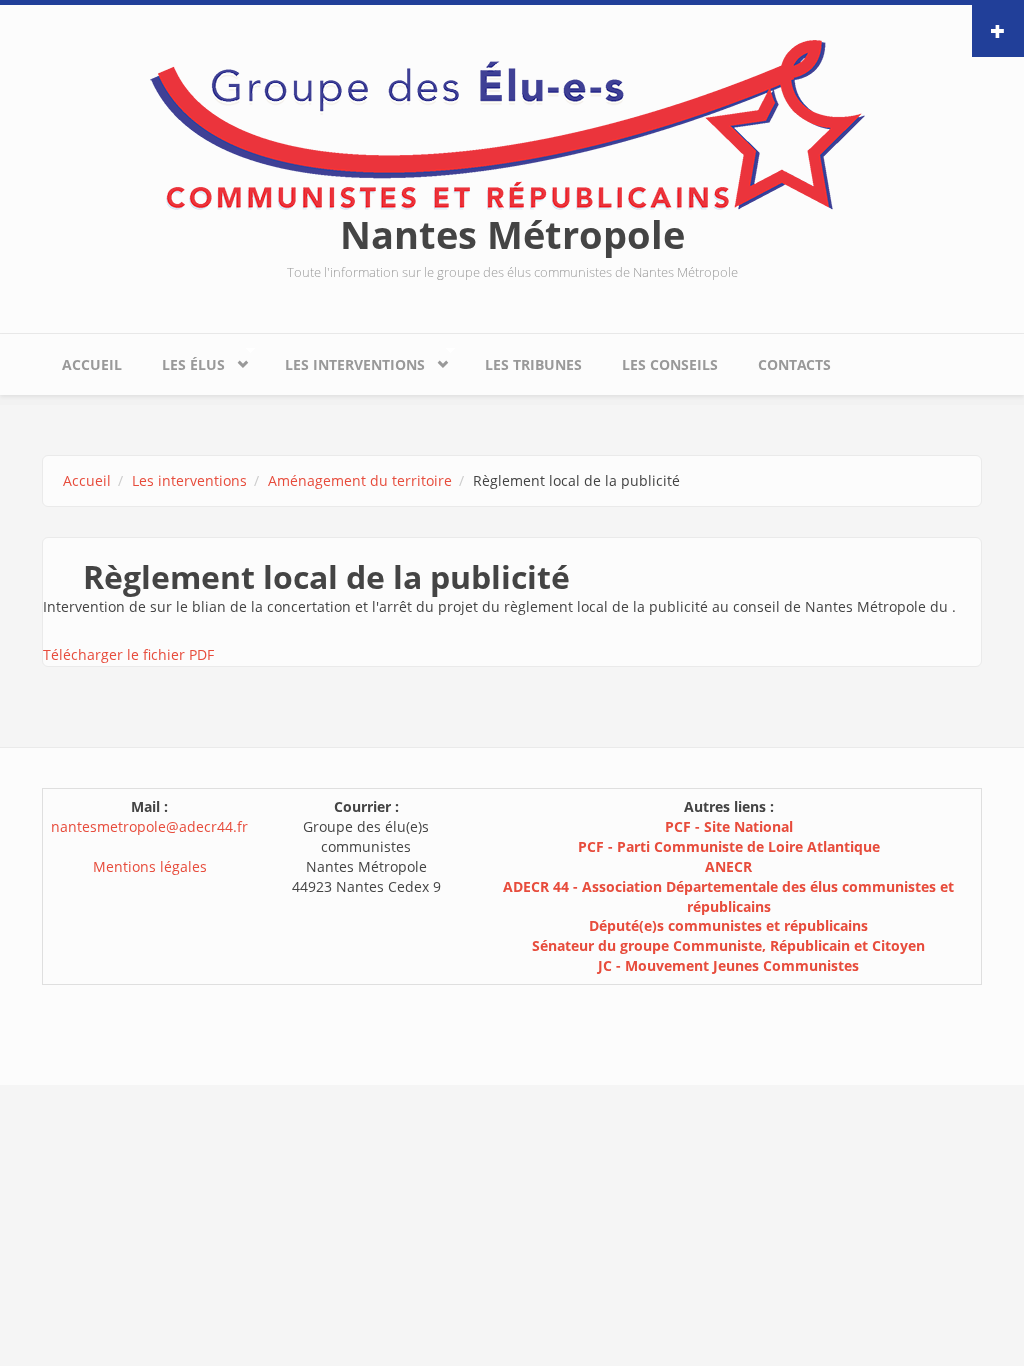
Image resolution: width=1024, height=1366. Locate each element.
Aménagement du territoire (360, 480)
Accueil (92, 364)
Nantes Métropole (512, 234)
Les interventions (345, 360)
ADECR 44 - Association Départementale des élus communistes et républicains (728, 896)
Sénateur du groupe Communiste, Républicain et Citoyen (728, 945)
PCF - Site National (729, 826)
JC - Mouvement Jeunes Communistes (728, 965)
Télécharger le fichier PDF (128, 654)
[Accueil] (512, 123)
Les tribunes (533, 364)
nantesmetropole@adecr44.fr (149, 826)
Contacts (794, 364)
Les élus (183, 360)
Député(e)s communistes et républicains (728, 925)
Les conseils (670, 364)
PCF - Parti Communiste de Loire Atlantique (729, 846)
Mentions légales (150, 866)
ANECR (728, 866)
